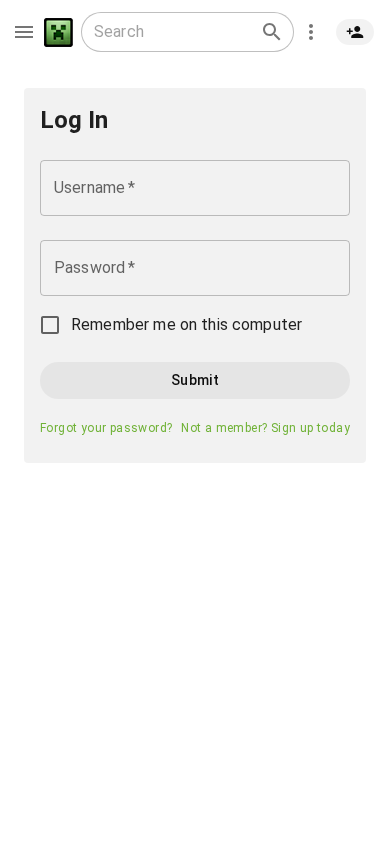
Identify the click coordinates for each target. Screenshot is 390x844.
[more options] (311, 32)
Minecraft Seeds (58, 32)
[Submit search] (272, 32)
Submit (195, 380)
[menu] (24, 32)
